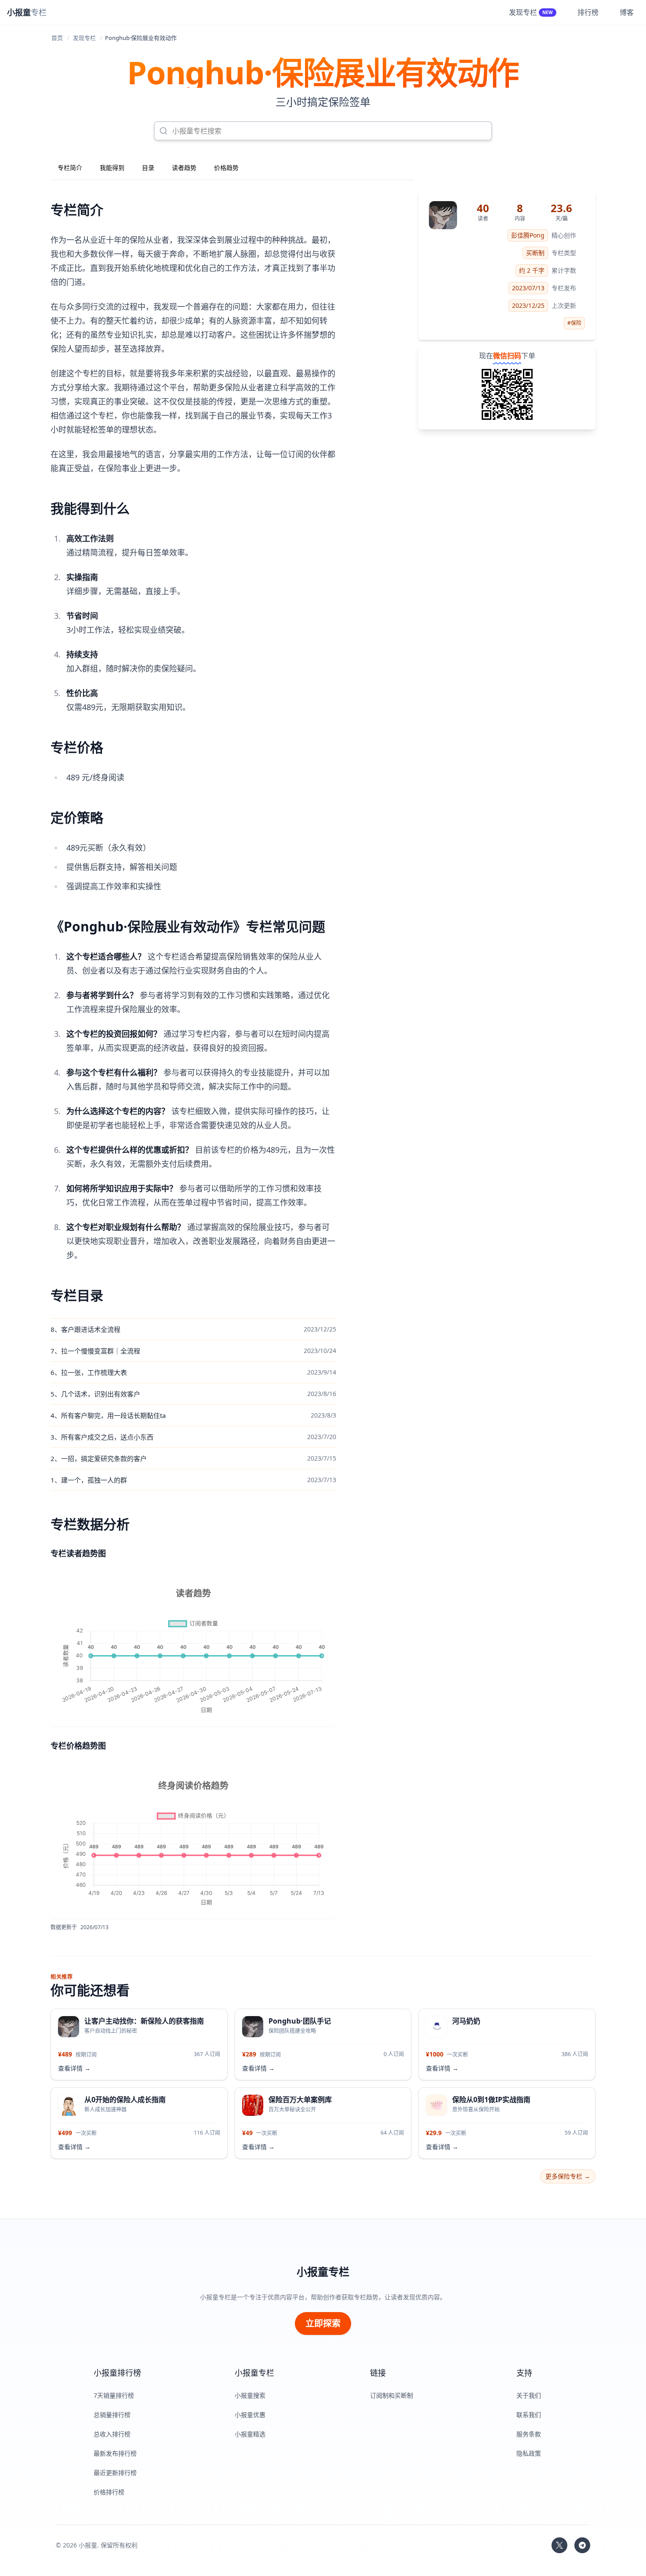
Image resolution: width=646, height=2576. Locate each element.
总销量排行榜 (112, 2415)
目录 (148, 168)
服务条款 (529, 2434)
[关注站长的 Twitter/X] (559, 2545)
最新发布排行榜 (115, 2453)
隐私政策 (529, 2453)
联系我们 (529, 2415)
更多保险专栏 (568, 2176)
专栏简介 (70, 168)
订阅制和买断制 (392, 2395)
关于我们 (529, 2395)
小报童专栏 (323, 2272)
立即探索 (323, 2323)
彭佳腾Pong (528, 235)
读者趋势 (184, 168)
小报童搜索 (250, 2395)
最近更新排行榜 (115, 2473)
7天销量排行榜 (114, 2395)
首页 (57, 38)
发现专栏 (84, 38)
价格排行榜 (109, 2492)
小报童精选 (250, 2434)
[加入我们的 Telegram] (582, 2545)
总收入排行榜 (112, 2434)
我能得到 (112, 168)
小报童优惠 (250, 2415)
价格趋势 (226, 168)
